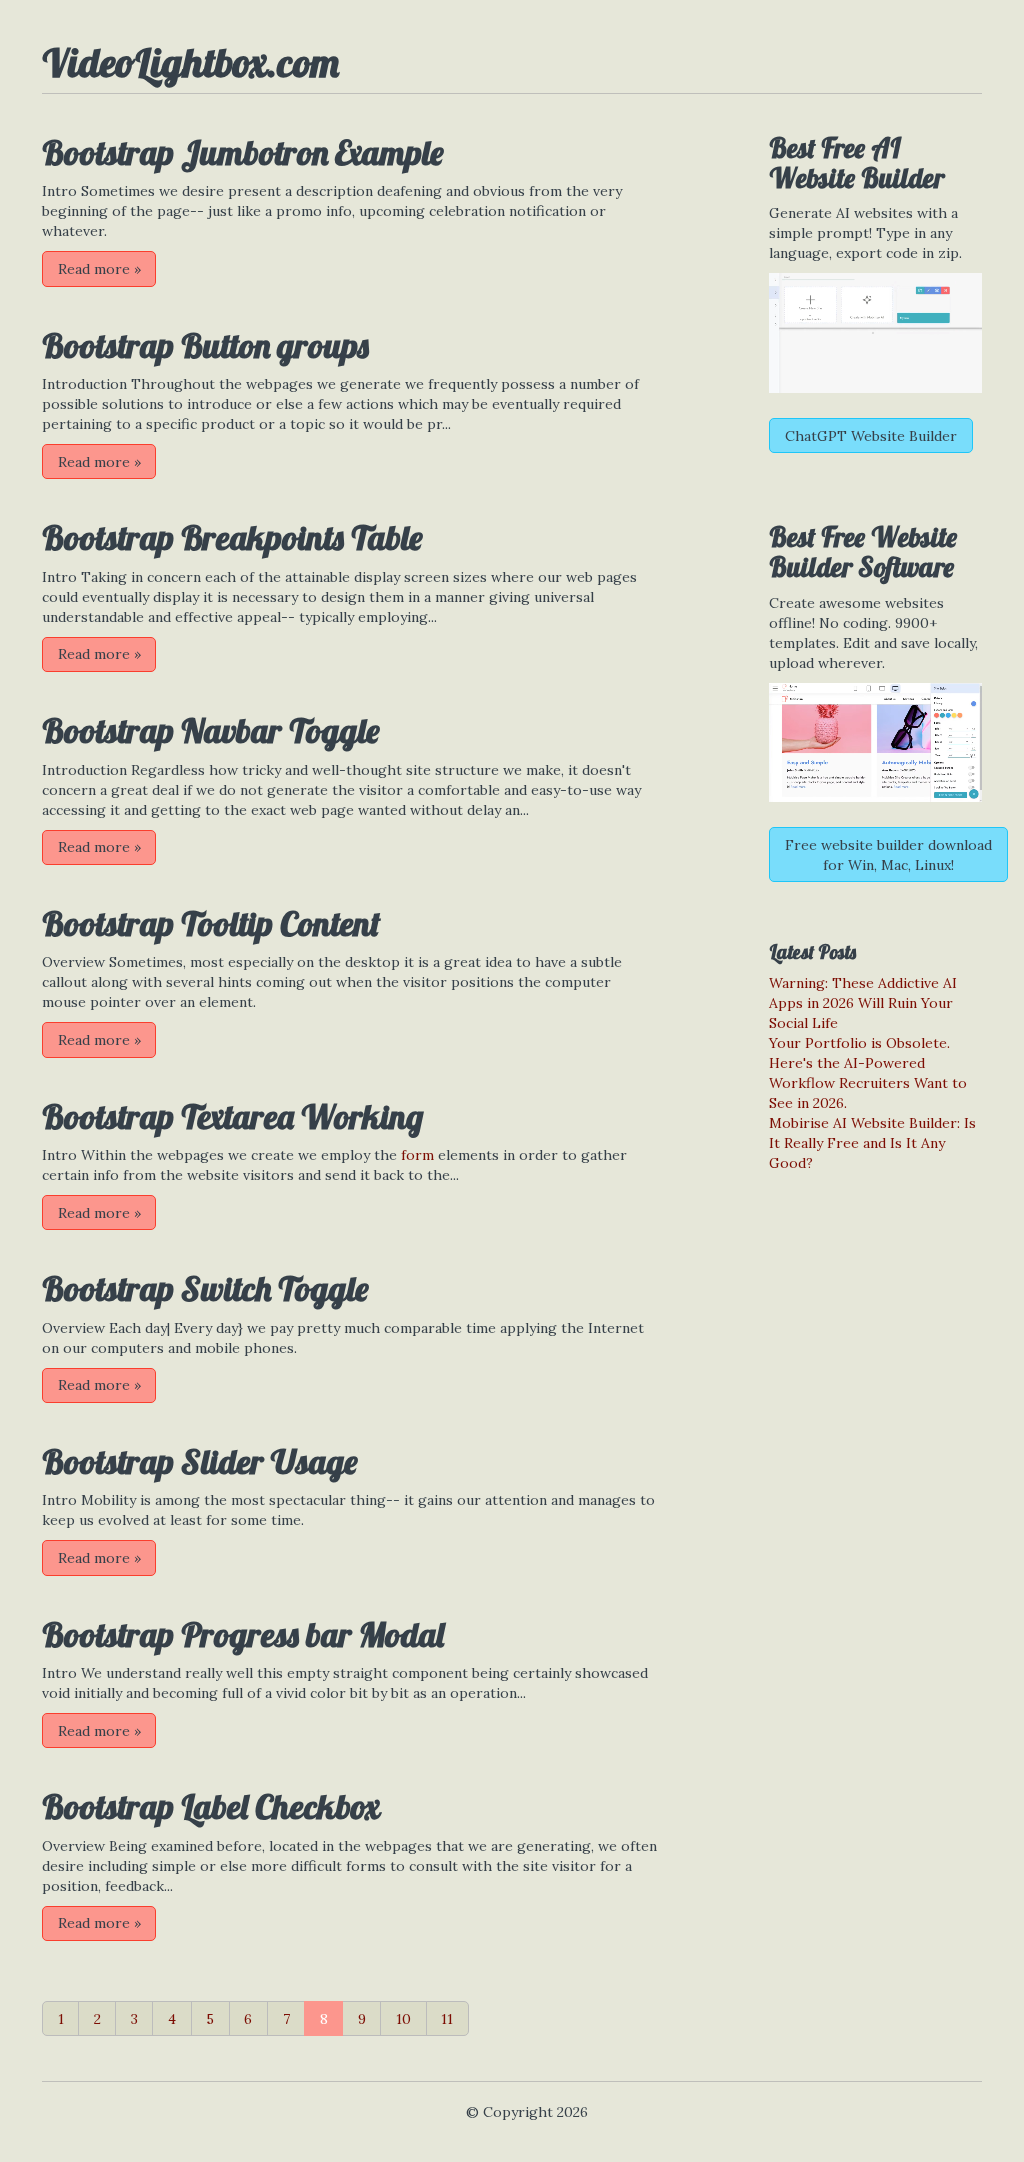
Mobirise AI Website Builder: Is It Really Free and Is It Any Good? (872, 1143)
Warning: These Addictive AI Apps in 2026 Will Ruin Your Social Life (863, 1003)
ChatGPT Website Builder (871, 436)
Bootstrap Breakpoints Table (232, 537)
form (417, 1155)
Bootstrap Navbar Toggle (210, 730)
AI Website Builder (856, 163)
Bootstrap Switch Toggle (205, 1288)
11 (447, 2019)
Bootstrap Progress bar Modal (243, 1634)
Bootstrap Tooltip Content (211, 923)
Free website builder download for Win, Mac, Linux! (888, 855)
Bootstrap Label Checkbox (211, 1806)
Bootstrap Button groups (205, 345)
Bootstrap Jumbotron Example (242, 152)
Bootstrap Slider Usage (199, 1461)
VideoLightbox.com (190, 62)
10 (403, 2019)
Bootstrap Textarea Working (232, 1116)
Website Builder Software (863, 552)
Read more (99, 269)
